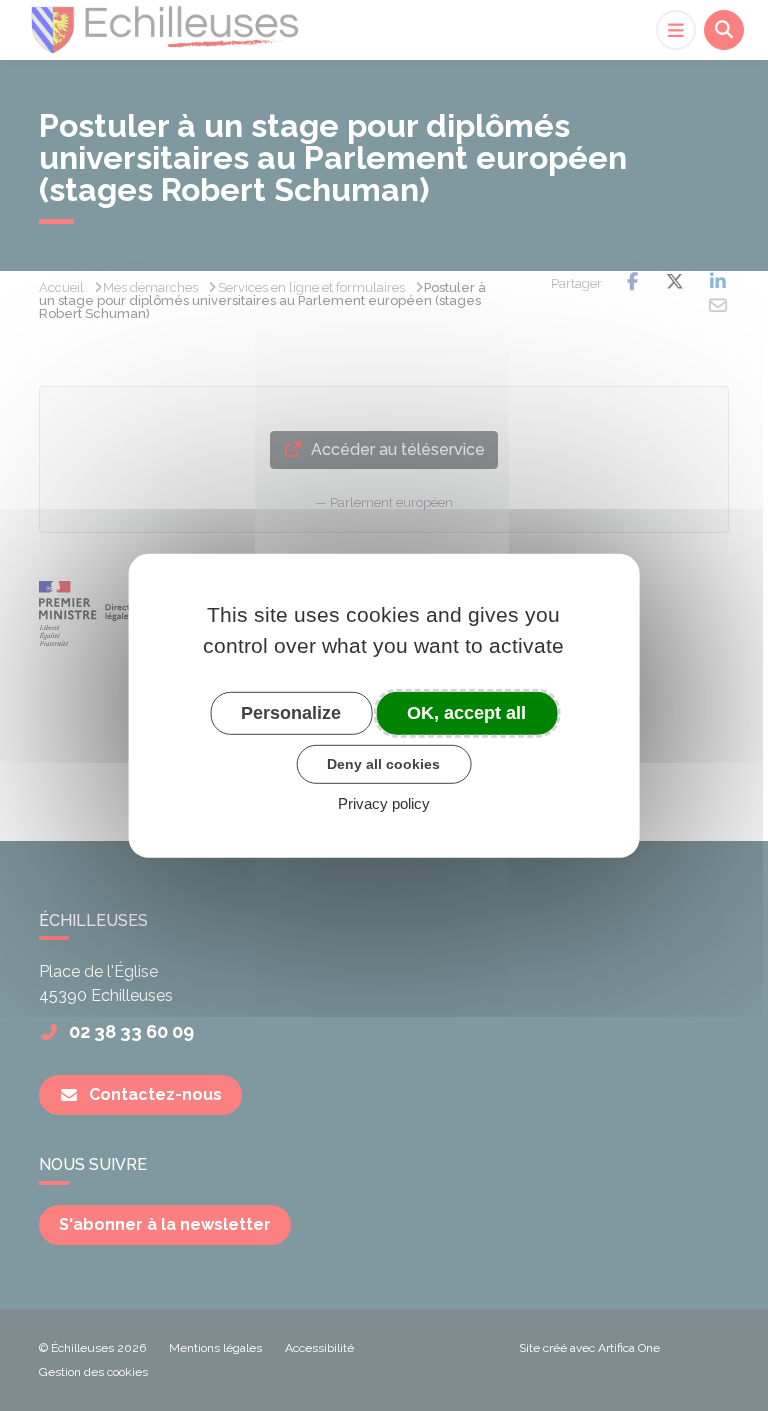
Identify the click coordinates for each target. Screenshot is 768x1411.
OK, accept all (466, 712)
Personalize (291, 712)
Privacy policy (384, 803)
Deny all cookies (383, 764)
